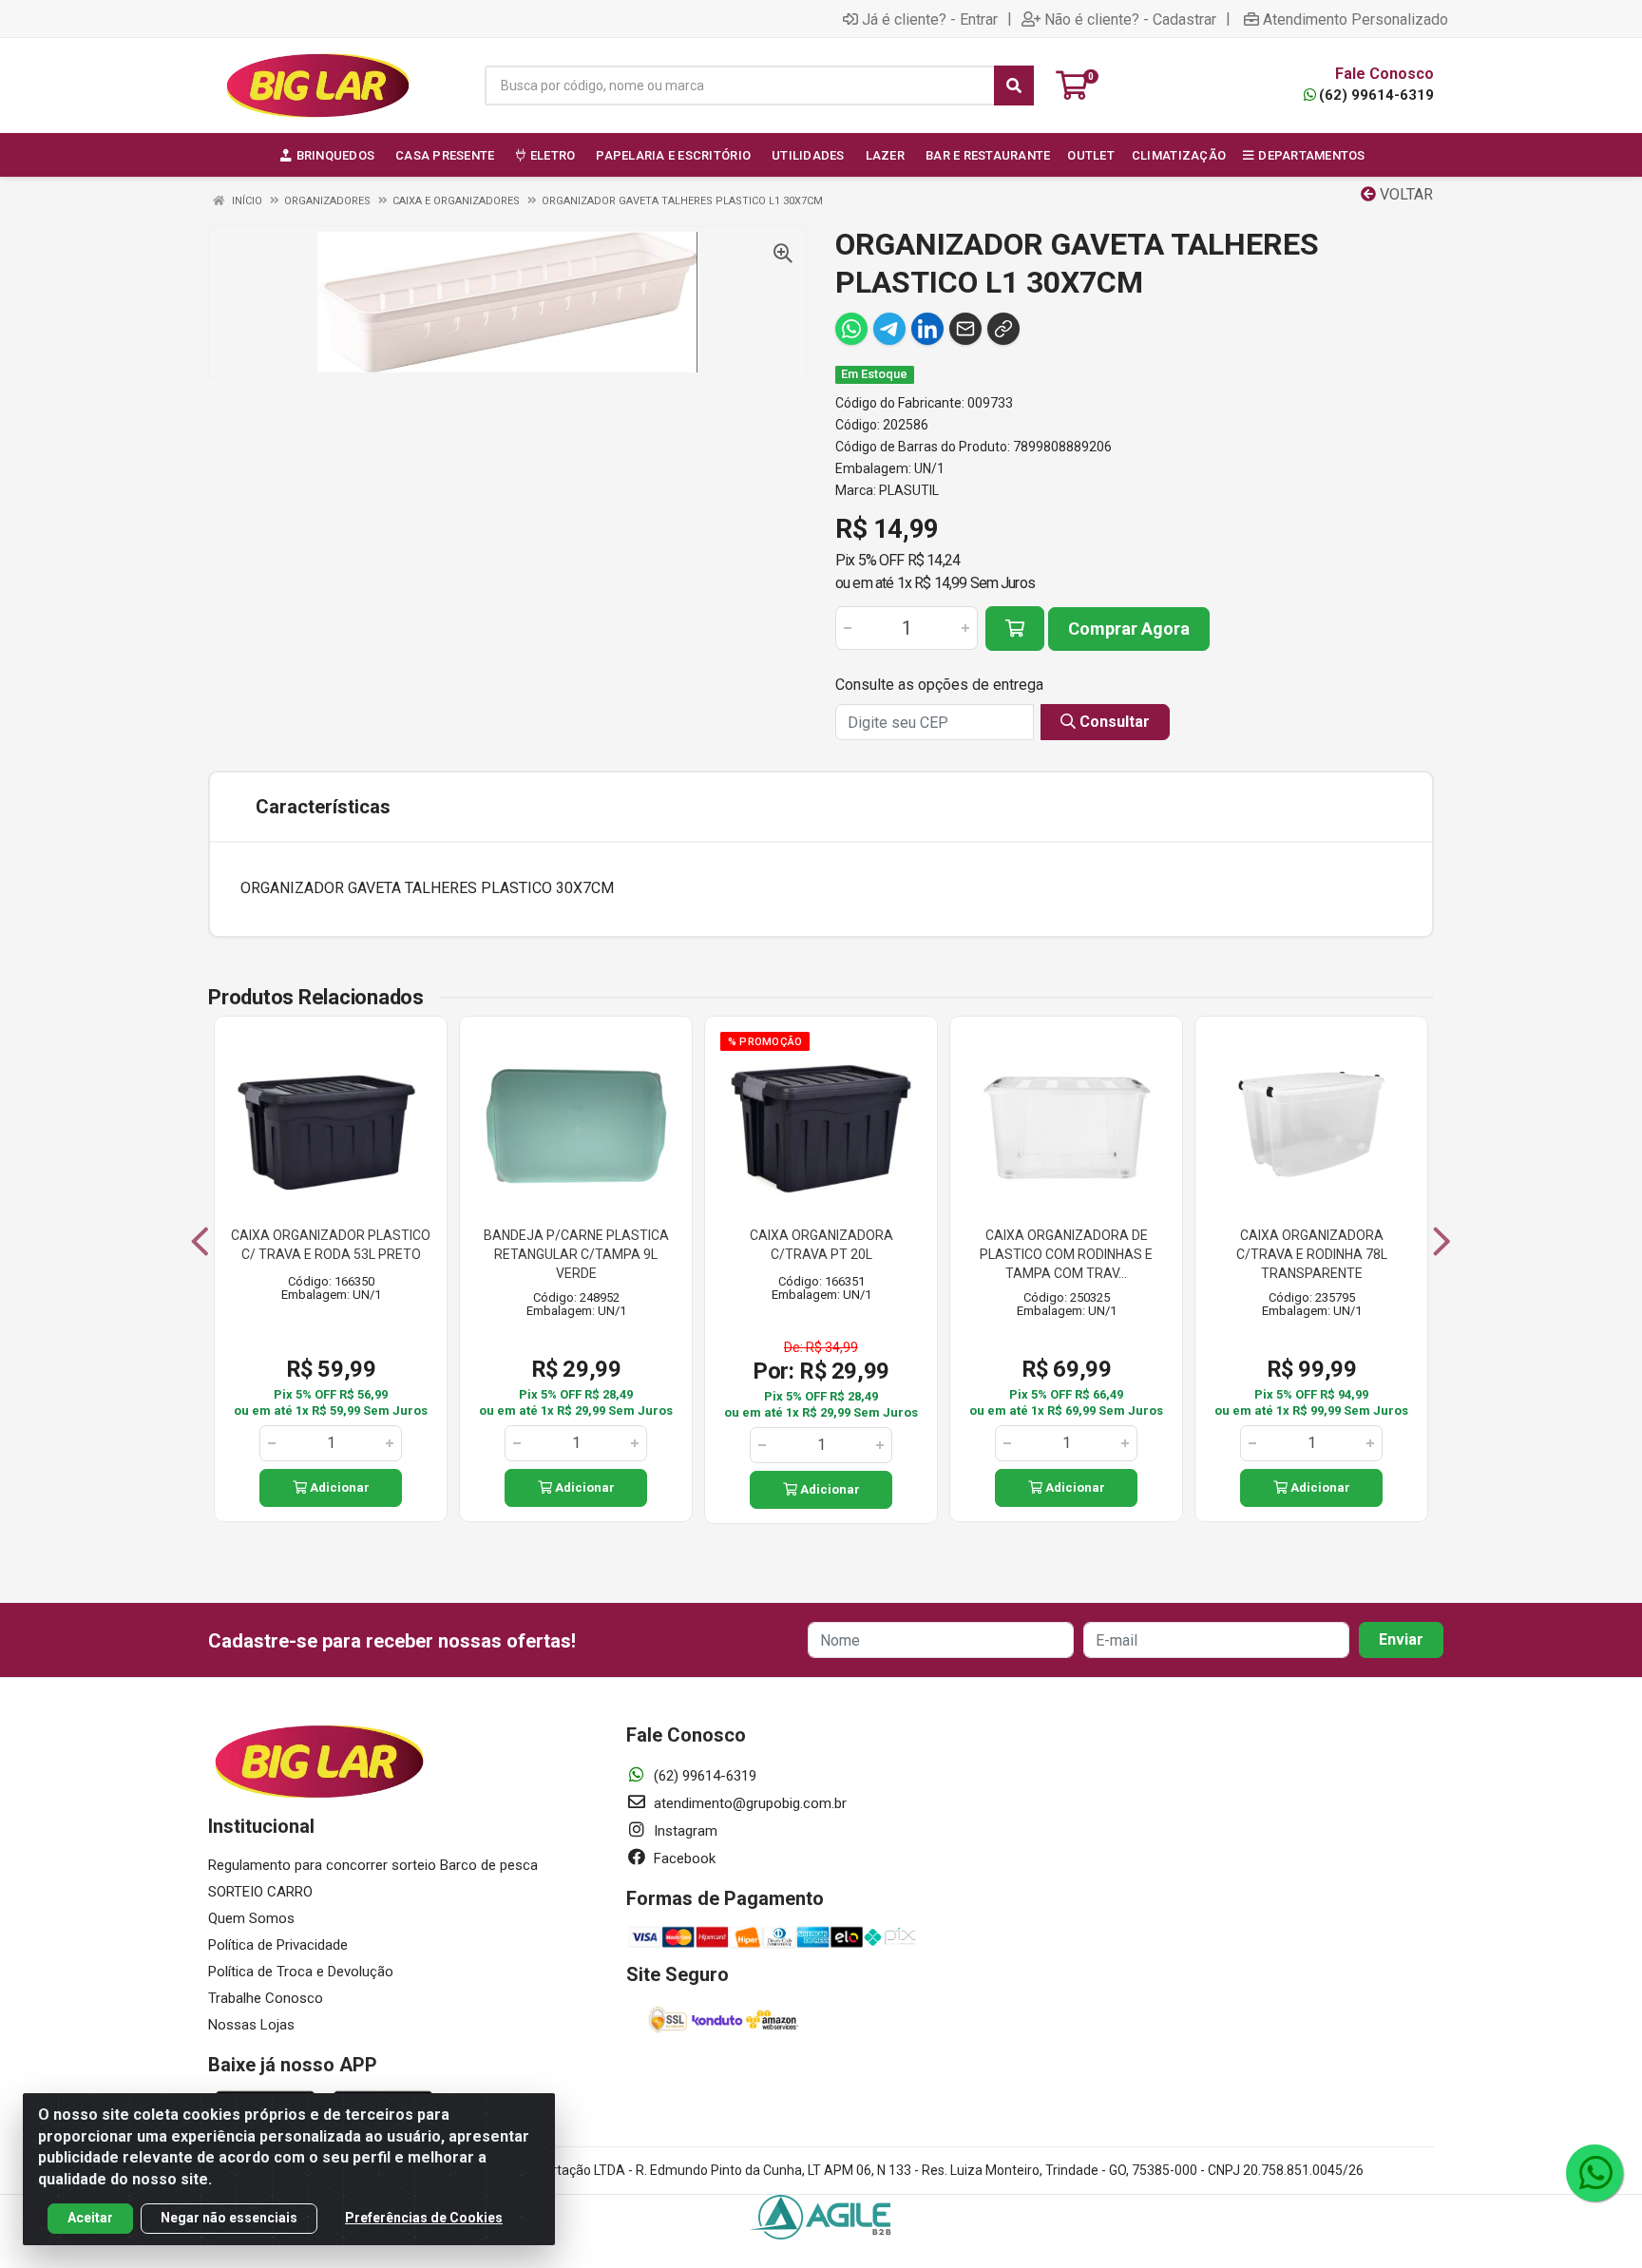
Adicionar (338, 1487)
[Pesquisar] (1014, 86)
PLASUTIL (909, 490)
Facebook (683, 1858)
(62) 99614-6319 (1376, 95)
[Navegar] (200, 1242)
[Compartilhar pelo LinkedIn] (927, 329)
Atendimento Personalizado (1356, 19)
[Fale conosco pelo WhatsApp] (1594, 2173)
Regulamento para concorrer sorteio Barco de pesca (373, 1865)
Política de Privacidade (278, 1945)
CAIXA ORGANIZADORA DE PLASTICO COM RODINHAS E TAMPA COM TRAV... (1066, 1254)
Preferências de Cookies (424, 2218)
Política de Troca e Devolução (301, 1972)
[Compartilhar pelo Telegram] (889, 329)
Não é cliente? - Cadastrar (1130, 19)
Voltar (1404, 194)
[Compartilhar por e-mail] (965, 329)
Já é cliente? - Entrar (930, 19)
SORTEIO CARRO (260, 1892)
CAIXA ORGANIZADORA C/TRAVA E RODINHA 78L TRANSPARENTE (1312, 1254)
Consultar (1113, 722)
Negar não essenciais (229, 2218)
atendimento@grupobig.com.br (748, 1803)
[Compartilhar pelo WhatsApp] (851, 329)
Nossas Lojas (251, 2025)
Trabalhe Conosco (266, 1998)
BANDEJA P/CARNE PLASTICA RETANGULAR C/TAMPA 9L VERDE (576, 1254)
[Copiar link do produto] (1003, 329)
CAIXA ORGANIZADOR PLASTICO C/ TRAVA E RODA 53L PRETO (331, 1245)
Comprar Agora (1129, 629)
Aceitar (90, 2218)
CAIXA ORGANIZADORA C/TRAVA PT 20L (821, 1245)
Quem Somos (251, 1918)
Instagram (684, 1831)
